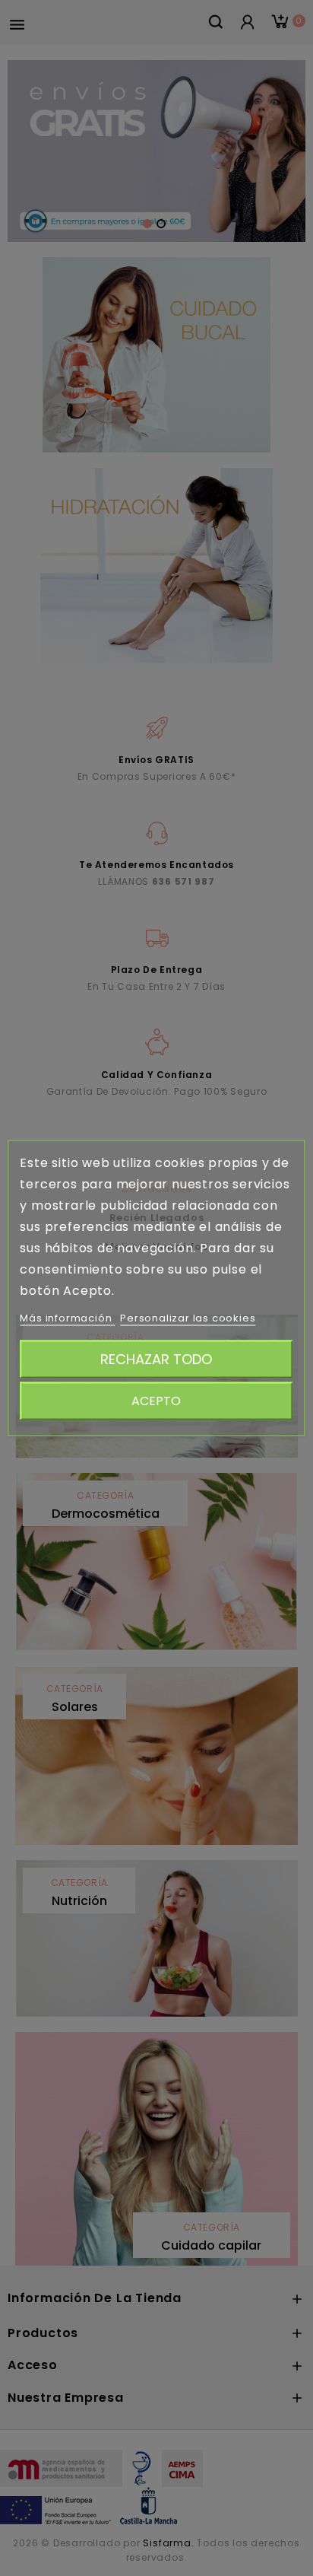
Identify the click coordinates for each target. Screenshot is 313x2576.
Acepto (156, 1401)
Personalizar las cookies (188, 1318)
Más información (67, 1318)
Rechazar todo (156, 1359)
